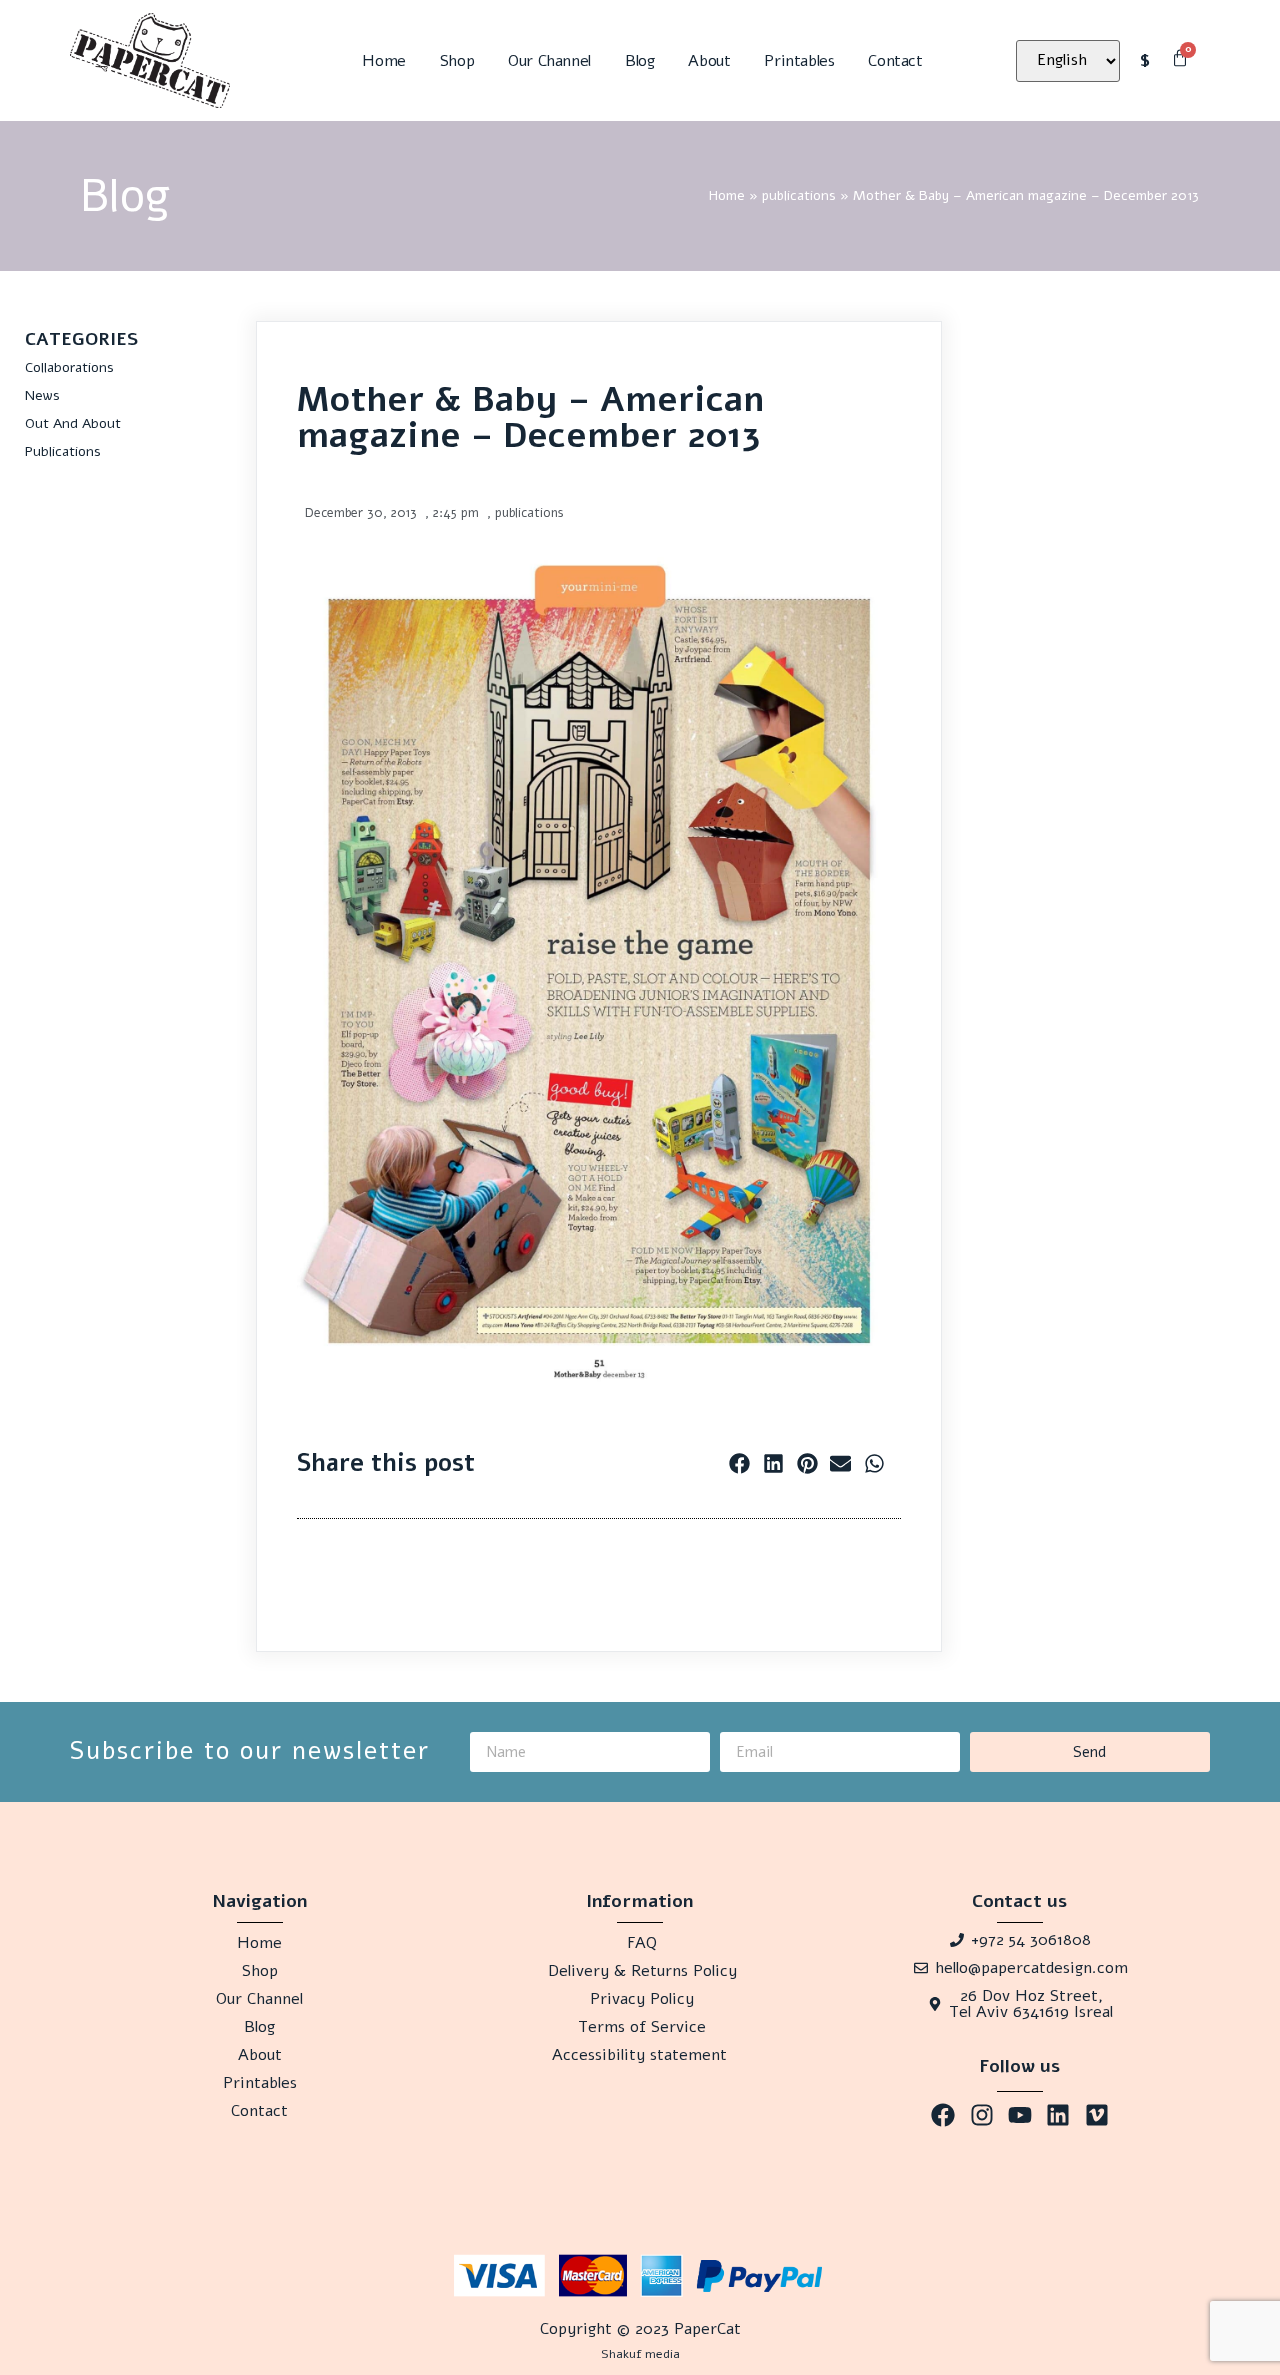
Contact (895, 61)
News (42, 395)
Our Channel (549, 61)
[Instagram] (981, 2115)
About (709, 61)
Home (383, 61)
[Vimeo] (1097, 2115)
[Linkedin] (1058, 2115)
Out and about (73, 423)
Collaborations (69, 367)
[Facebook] (943, 2115)
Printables (799, 61)
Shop (457, 61)
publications (799, 195)
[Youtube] (1020, 2115)
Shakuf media (640, 2354)
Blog (639, 61)
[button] (740, 1463)
